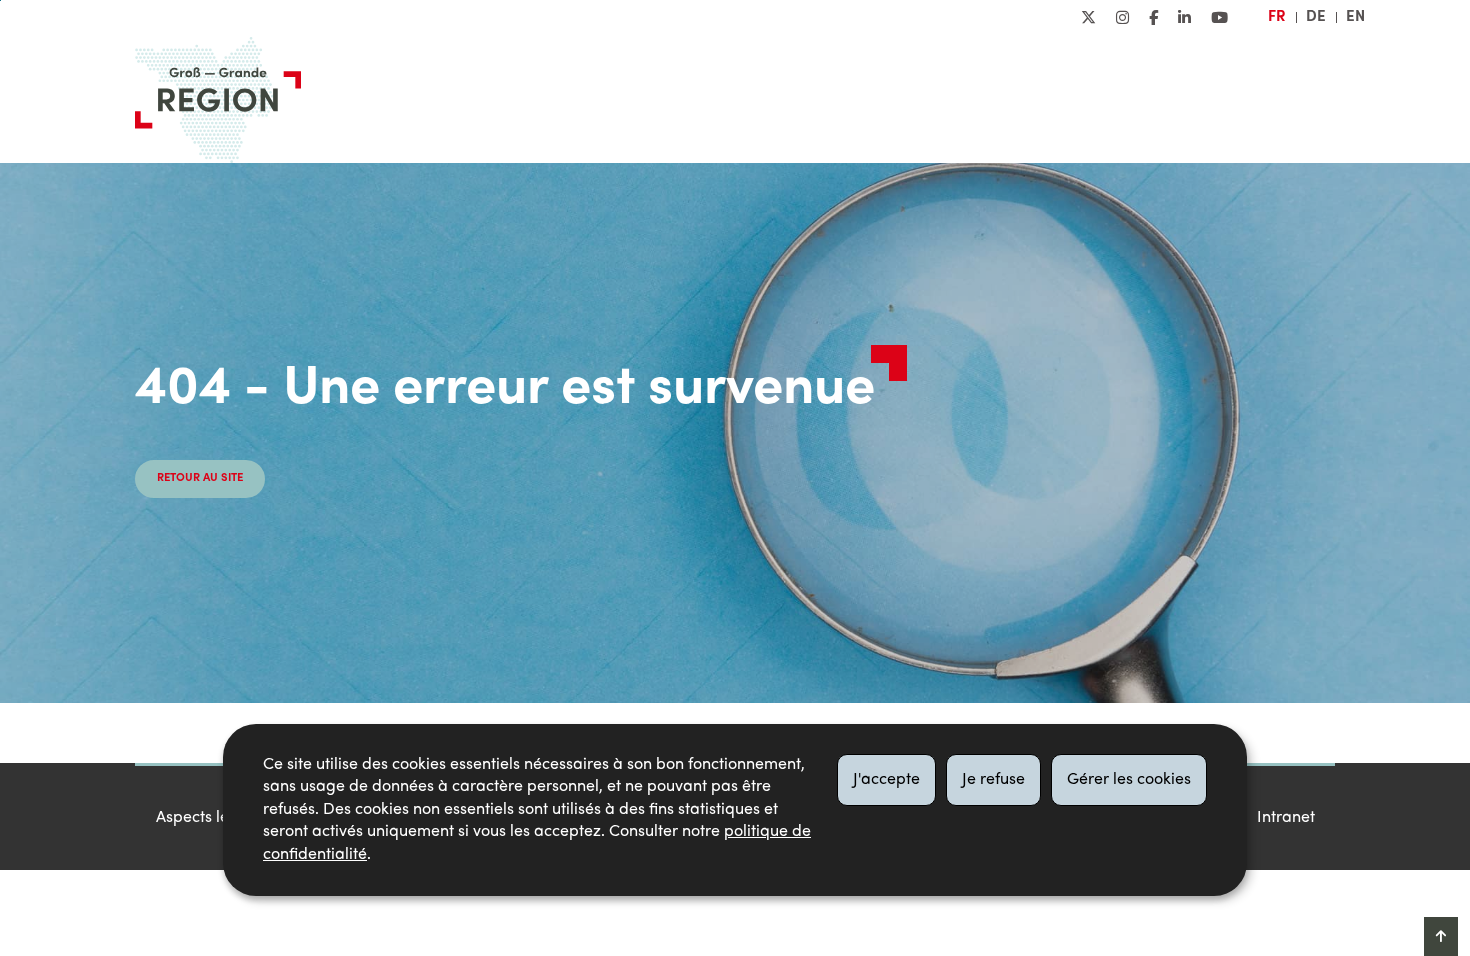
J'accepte (886, 780)
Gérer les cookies (1129, 780)
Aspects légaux (211, 818)
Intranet (1286, 818)
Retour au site (200, 478)
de (1316, 17)
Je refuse (993, 780)
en (1355, 17)
